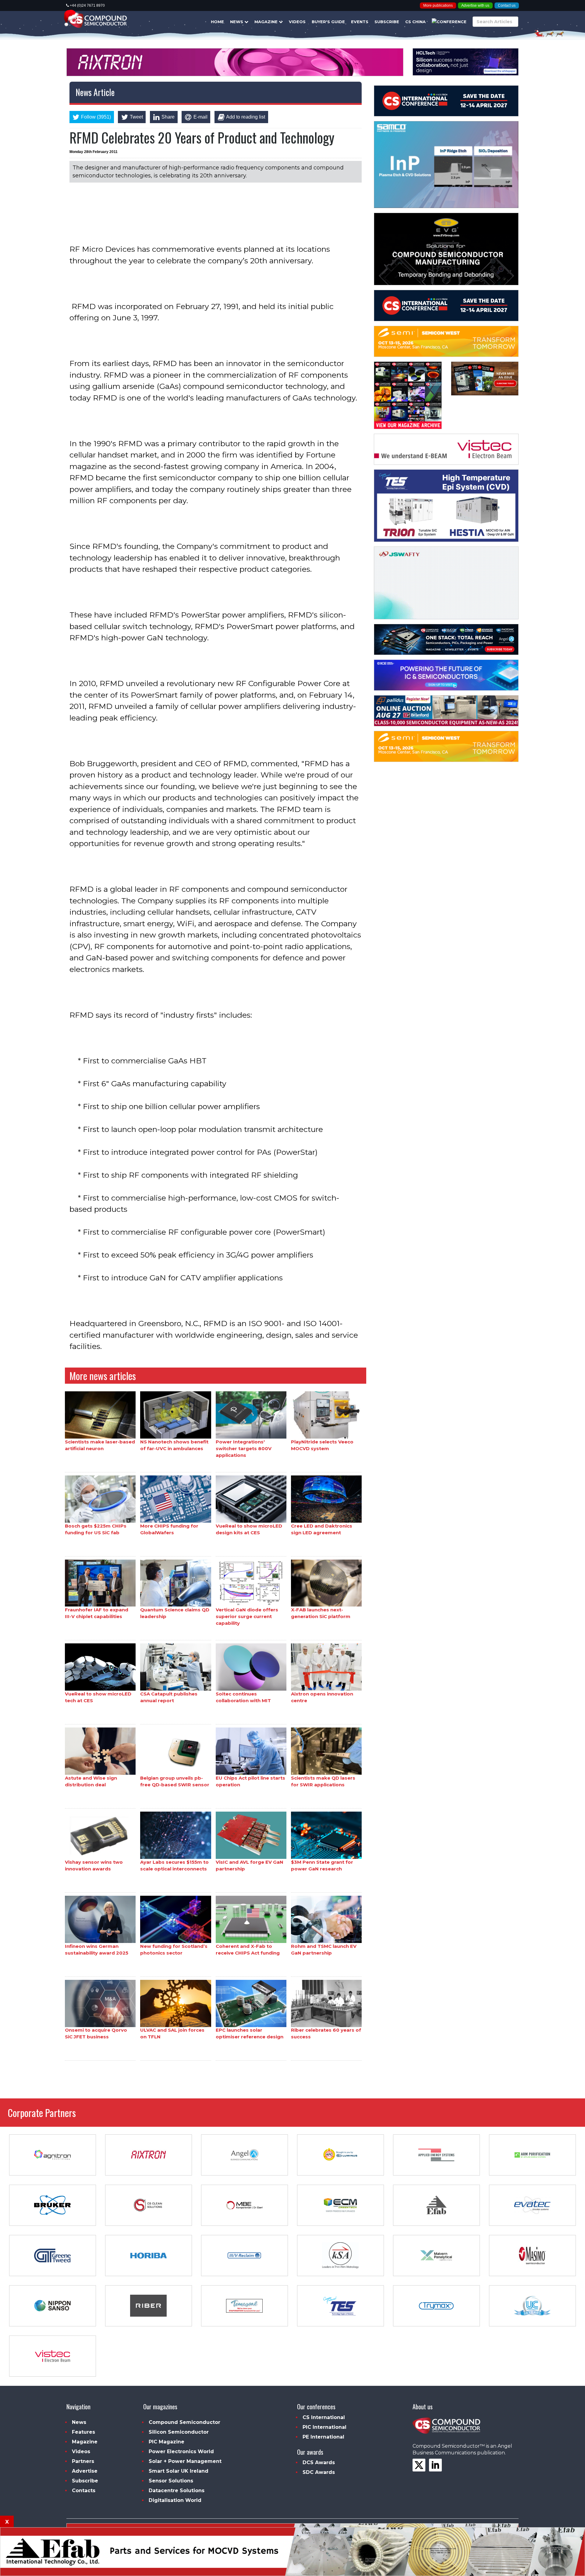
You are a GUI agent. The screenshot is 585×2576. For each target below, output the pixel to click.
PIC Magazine (167, 2442)
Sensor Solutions (171, 2481)
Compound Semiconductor (184, 2422)
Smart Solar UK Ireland (179, 2471)
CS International (324, 2417)
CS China (415, 22)
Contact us (507, 5)
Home (217, 22)
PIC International (324, 2427)
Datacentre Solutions (177, 2491)
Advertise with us (475, 5)
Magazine (267, 22)
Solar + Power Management (185, 2461)
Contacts (84, 2491)
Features (83, 2432)
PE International (323, 2437)
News (237, 22)
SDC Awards (319, 2472)
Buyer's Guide (328, 22)
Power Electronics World (181, 2451)
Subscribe (387, 22)
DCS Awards (319, 2462)
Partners (83, 2461)
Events (360, 22)
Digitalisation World (175, 2500)
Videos (297, 22)
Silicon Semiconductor (179, 2432)
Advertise (85, 2471)
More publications (438, 5)
